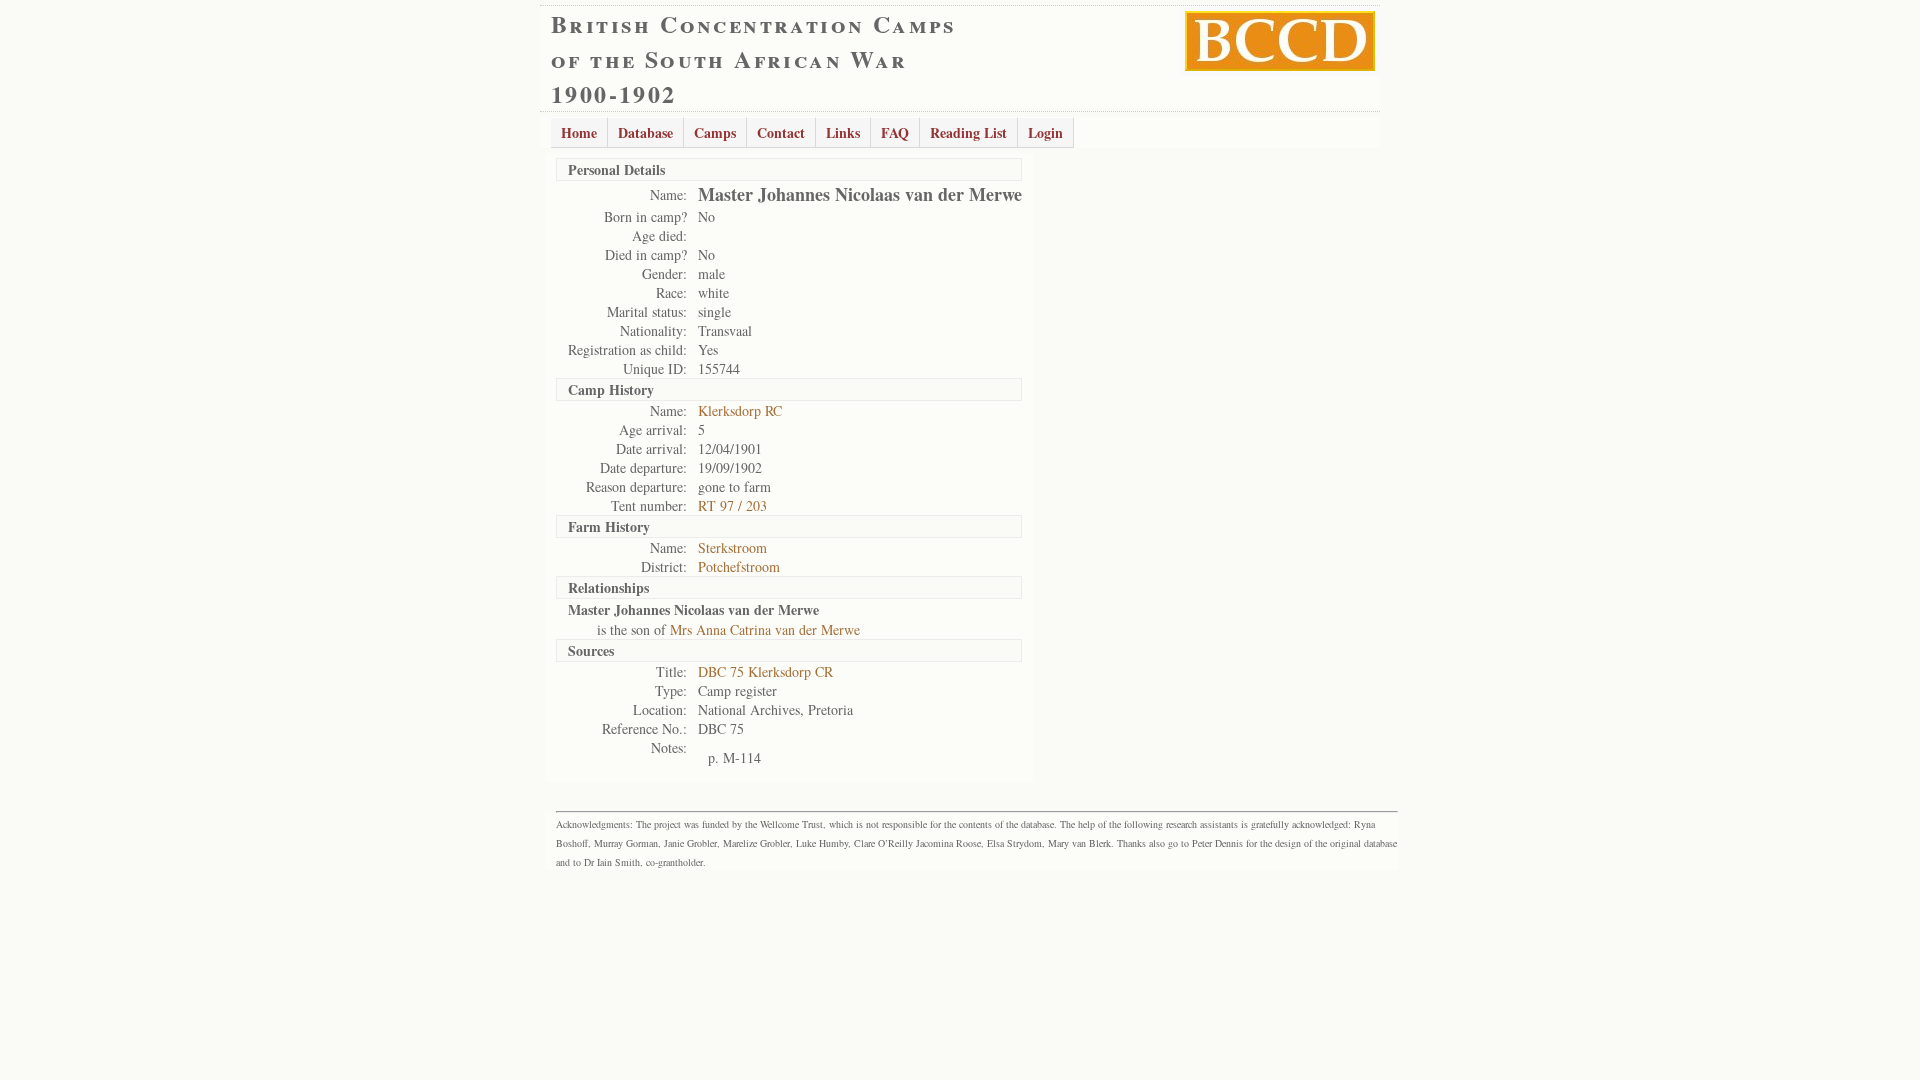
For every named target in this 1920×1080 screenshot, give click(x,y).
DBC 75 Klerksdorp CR (765, 671)
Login (1045, 132)
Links (843, 132)
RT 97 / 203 (732, 505)
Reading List (968, 132)
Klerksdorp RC (740, 410)
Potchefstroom (739, 566)
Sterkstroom (732, 547)
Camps (715, 132)
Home (579, 132)
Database (645, 132)
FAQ (895, 132)
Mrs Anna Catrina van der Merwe (765, 629)
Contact (781, 132)
